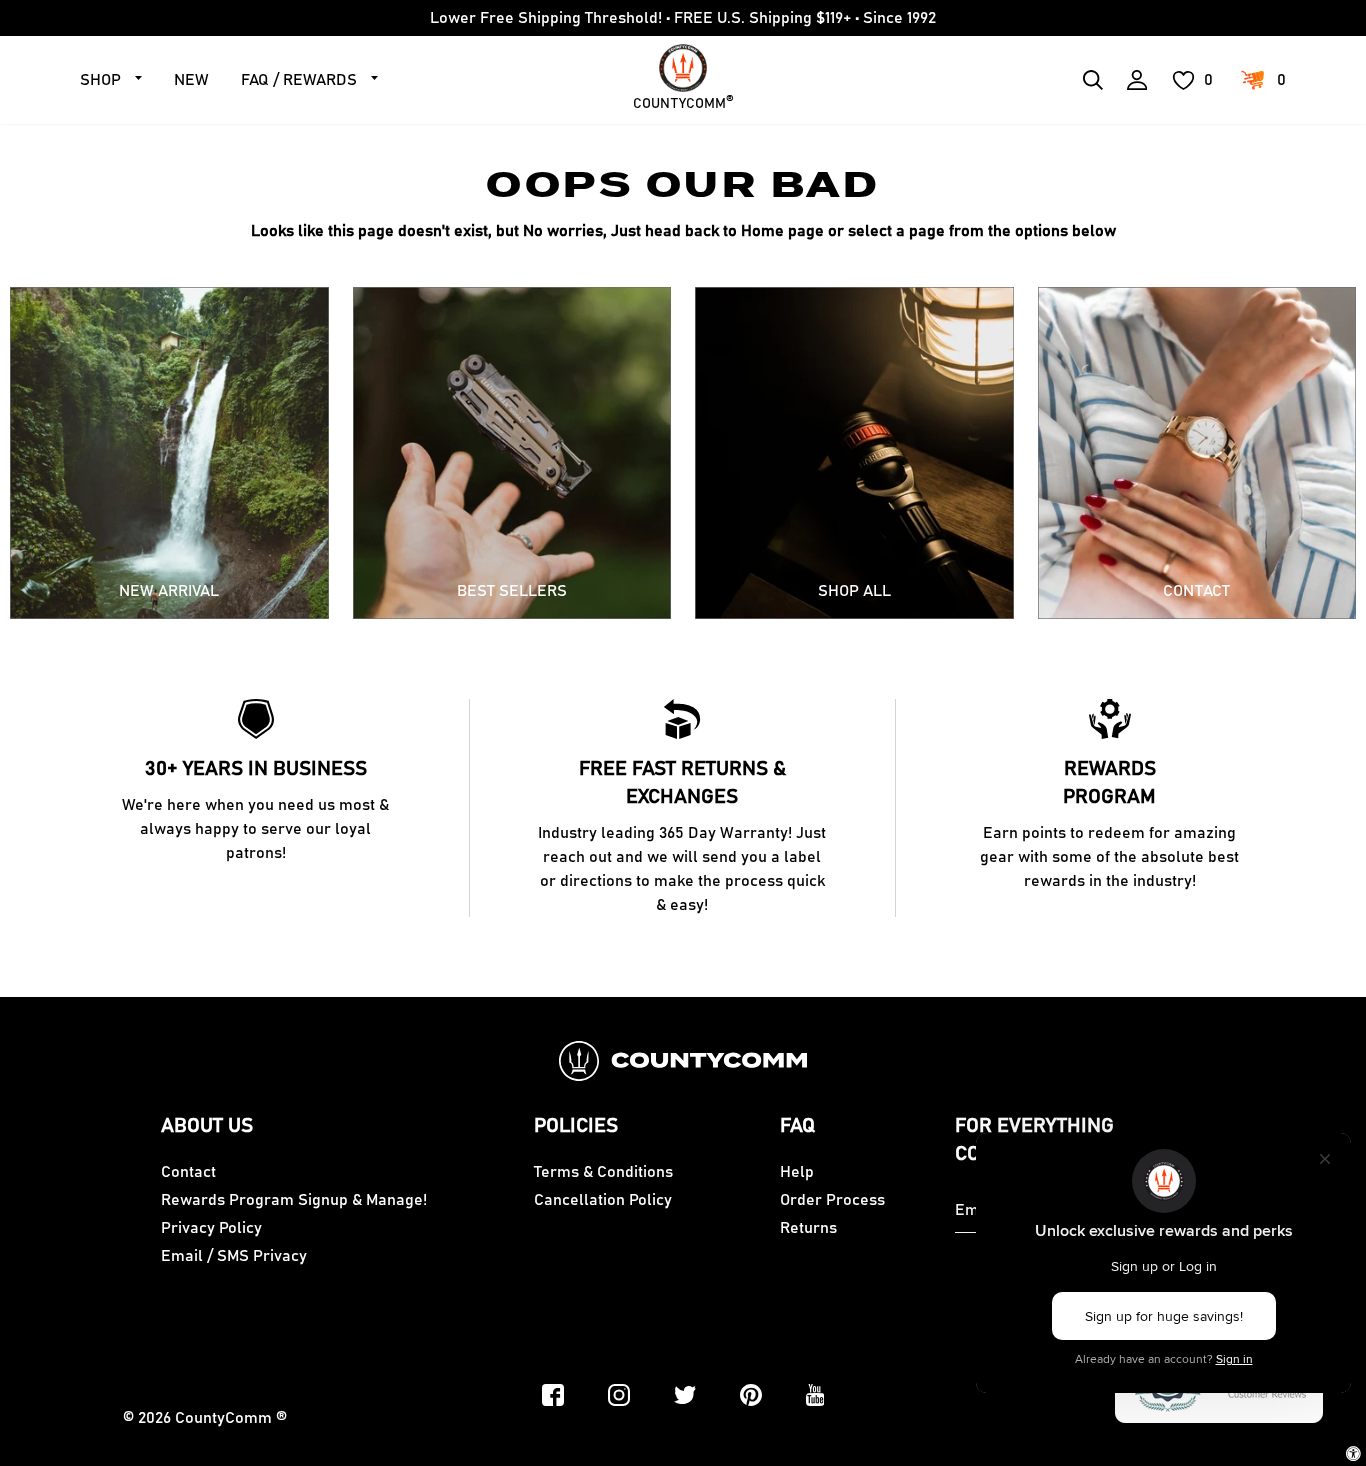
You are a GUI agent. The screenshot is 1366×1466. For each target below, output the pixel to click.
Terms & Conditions (603, 1172)
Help (797, 1172)
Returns (808, 1228)
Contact (188, 1172)
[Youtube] (815, 1395)
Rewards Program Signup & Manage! (294, 1200)
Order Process (832, 1200)
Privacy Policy (211, 1228)
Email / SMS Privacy (234, 1256)
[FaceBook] (553, 1395)
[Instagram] (619, 1395)
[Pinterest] (751, 1395)
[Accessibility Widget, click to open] (1353, 1453)
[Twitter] (685, 1395)
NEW (191, 80)
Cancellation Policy (603, 1200)
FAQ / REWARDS (299, 80)
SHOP (100, 80)
